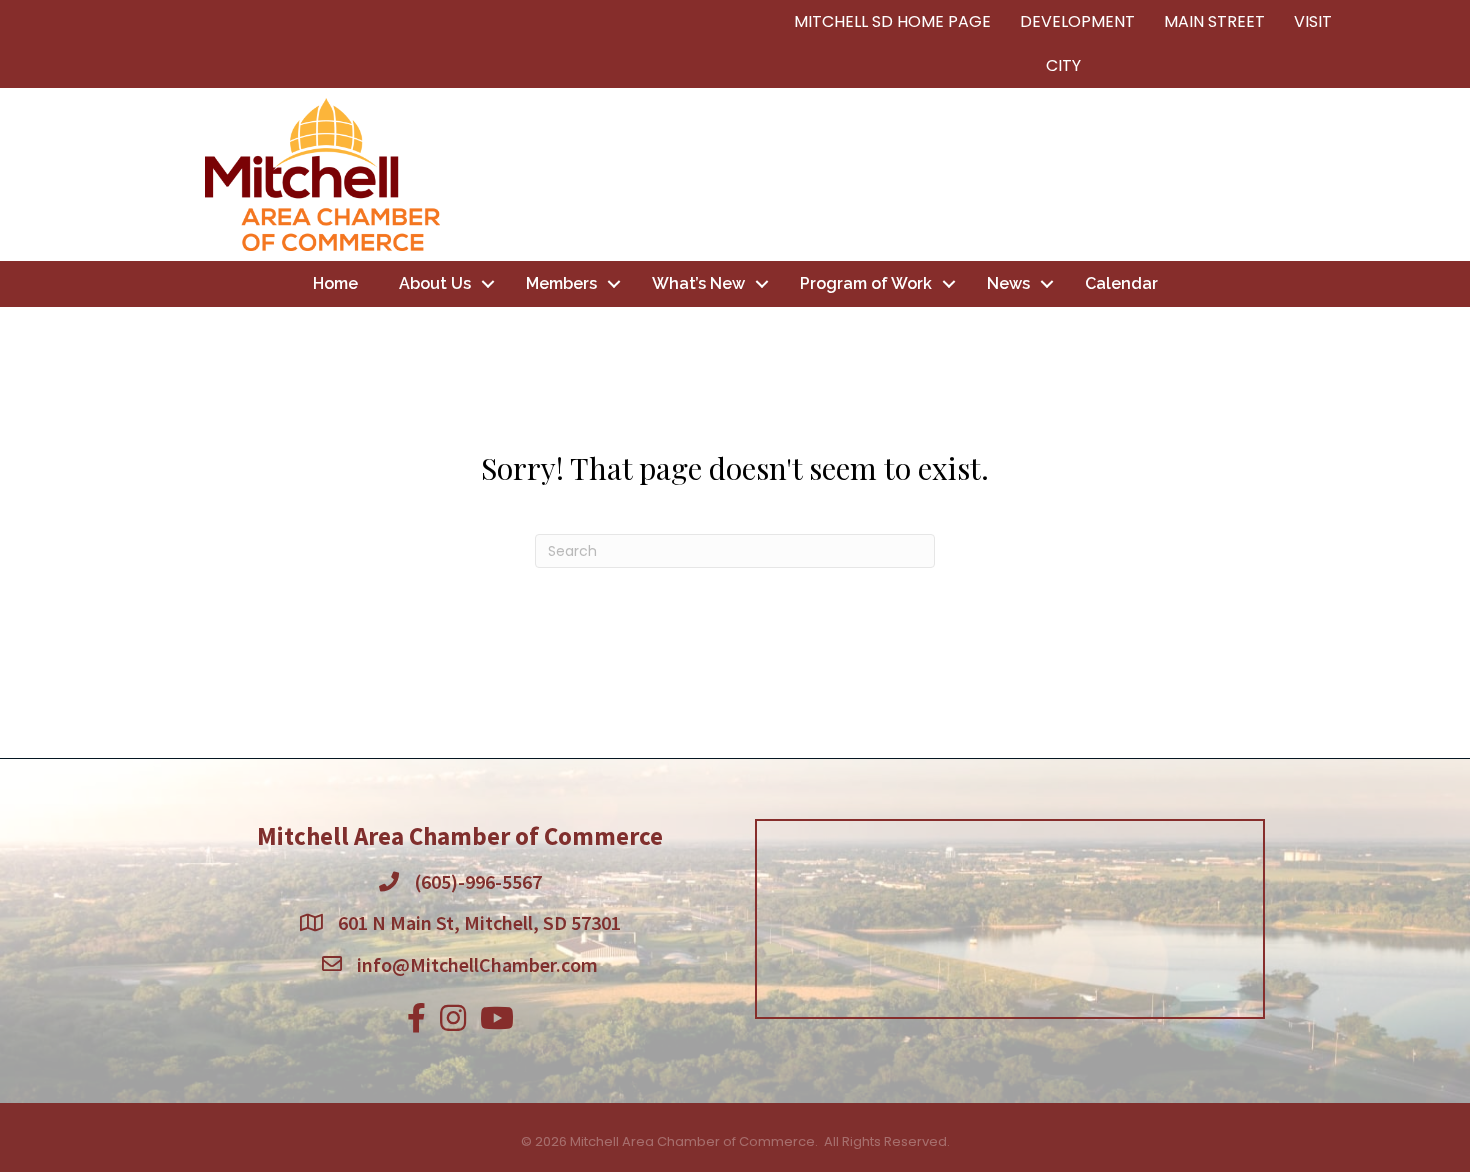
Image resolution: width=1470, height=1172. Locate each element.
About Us (435, 283)
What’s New (698, 283)
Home (335, 283)
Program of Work (866, 283)
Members (561, 283)
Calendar (1121, 283)
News (1008, 283)
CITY (1063, 65)
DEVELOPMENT (1077, 21)
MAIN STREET (1214, 21)
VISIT (1313, 21)
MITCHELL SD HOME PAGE (892, 21)
